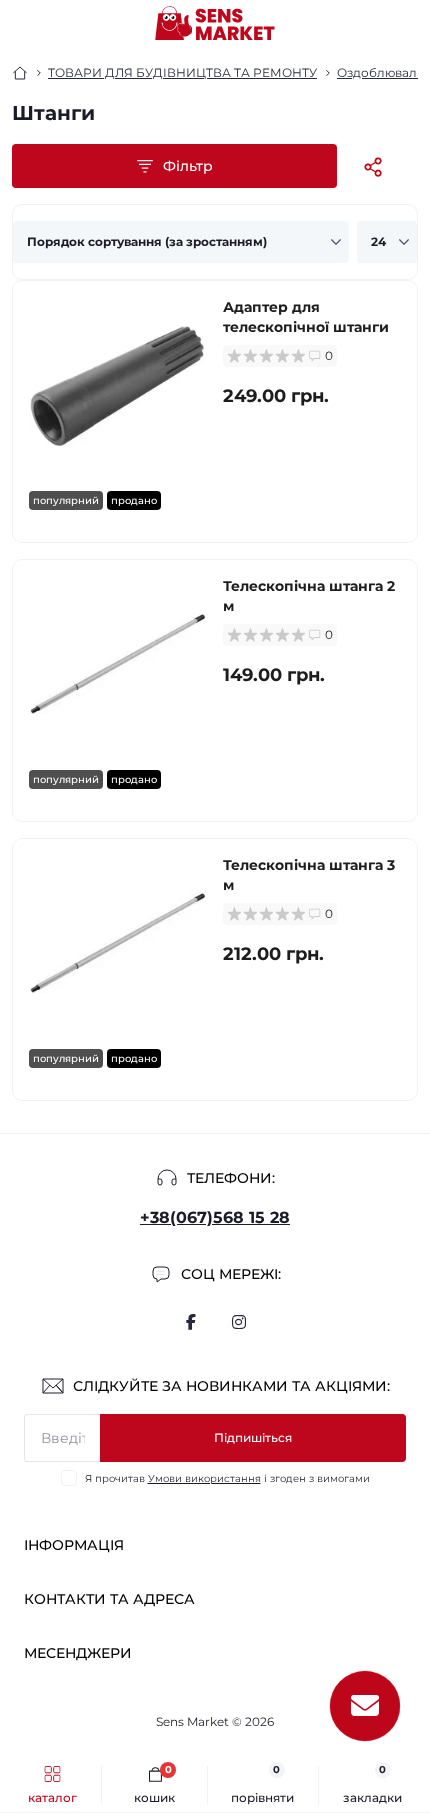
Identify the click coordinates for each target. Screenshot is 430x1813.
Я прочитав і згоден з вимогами (227, 1478)
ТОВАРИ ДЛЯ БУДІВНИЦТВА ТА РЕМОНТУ (182, 72)
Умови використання (204, 1478)
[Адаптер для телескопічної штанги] (118, 386)
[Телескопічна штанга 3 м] (118, 944)
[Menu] (26, 24)
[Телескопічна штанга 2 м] (118, 665)
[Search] (62, 24)
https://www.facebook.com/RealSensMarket (191, 1322)
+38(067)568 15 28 (215, 1217)
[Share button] (373, 166)
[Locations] (372, 24)
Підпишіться (253, 1437)
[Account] (408, 24)
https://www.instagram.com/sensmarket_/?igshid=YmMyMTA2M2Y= (239, 1322)
